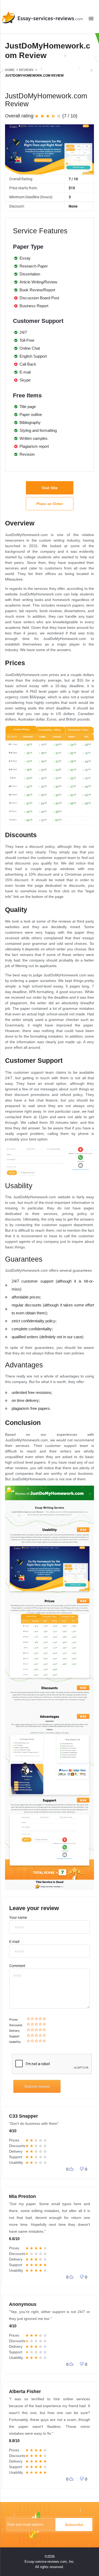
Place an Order (50, 504)
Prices (13, 2020)
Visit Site (50, 488)
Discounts (16, 2025)
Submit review (37, 2086)
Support (14, 2036)
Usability (15, 2042)
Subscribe (74, 2525)
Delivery (14, 2031)
